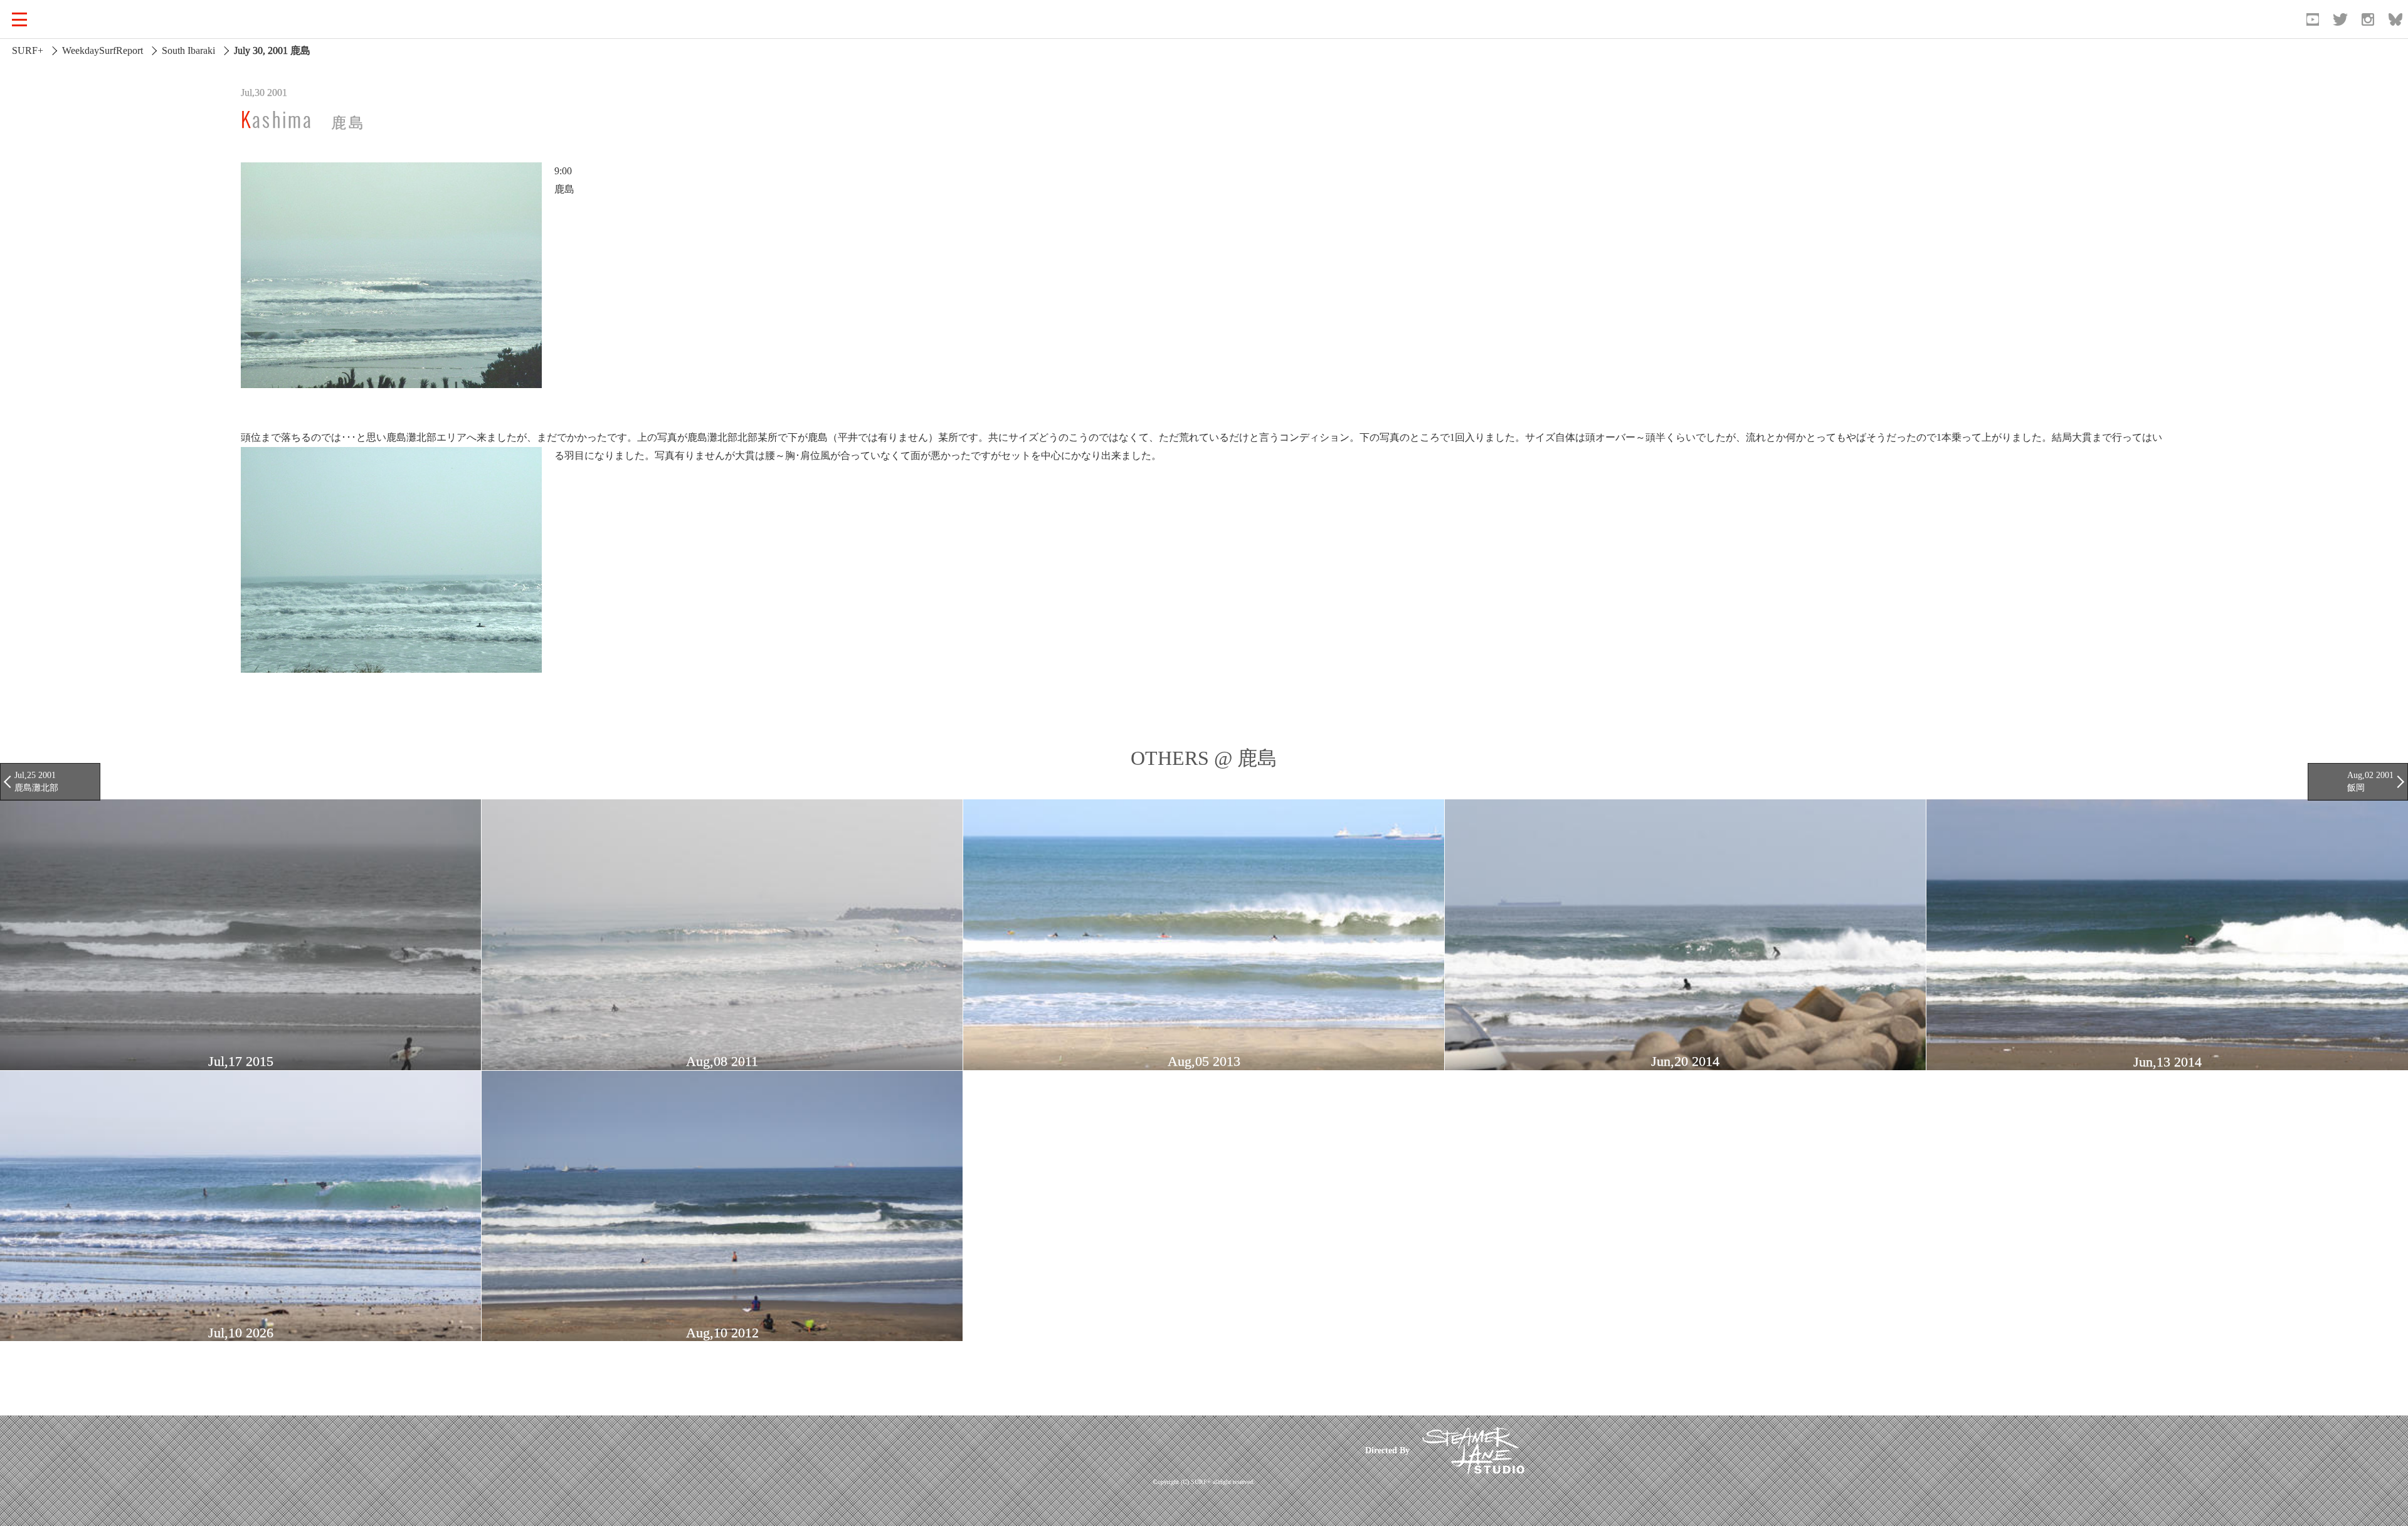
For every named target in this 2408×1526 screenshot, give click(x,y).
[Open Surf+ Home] (78, 19)
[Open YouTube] (2313, 19)
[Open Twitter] (2340, 19)
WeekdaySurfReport (103, 50)
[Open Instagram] (2368, 19)
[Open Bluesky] (2395, 19)
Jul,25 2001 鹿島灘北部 (36, 781)
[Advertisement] (1112, 1450)
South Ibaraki (188, 50)
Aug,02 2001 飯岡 (2370, 781)
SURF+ (28, 50)
